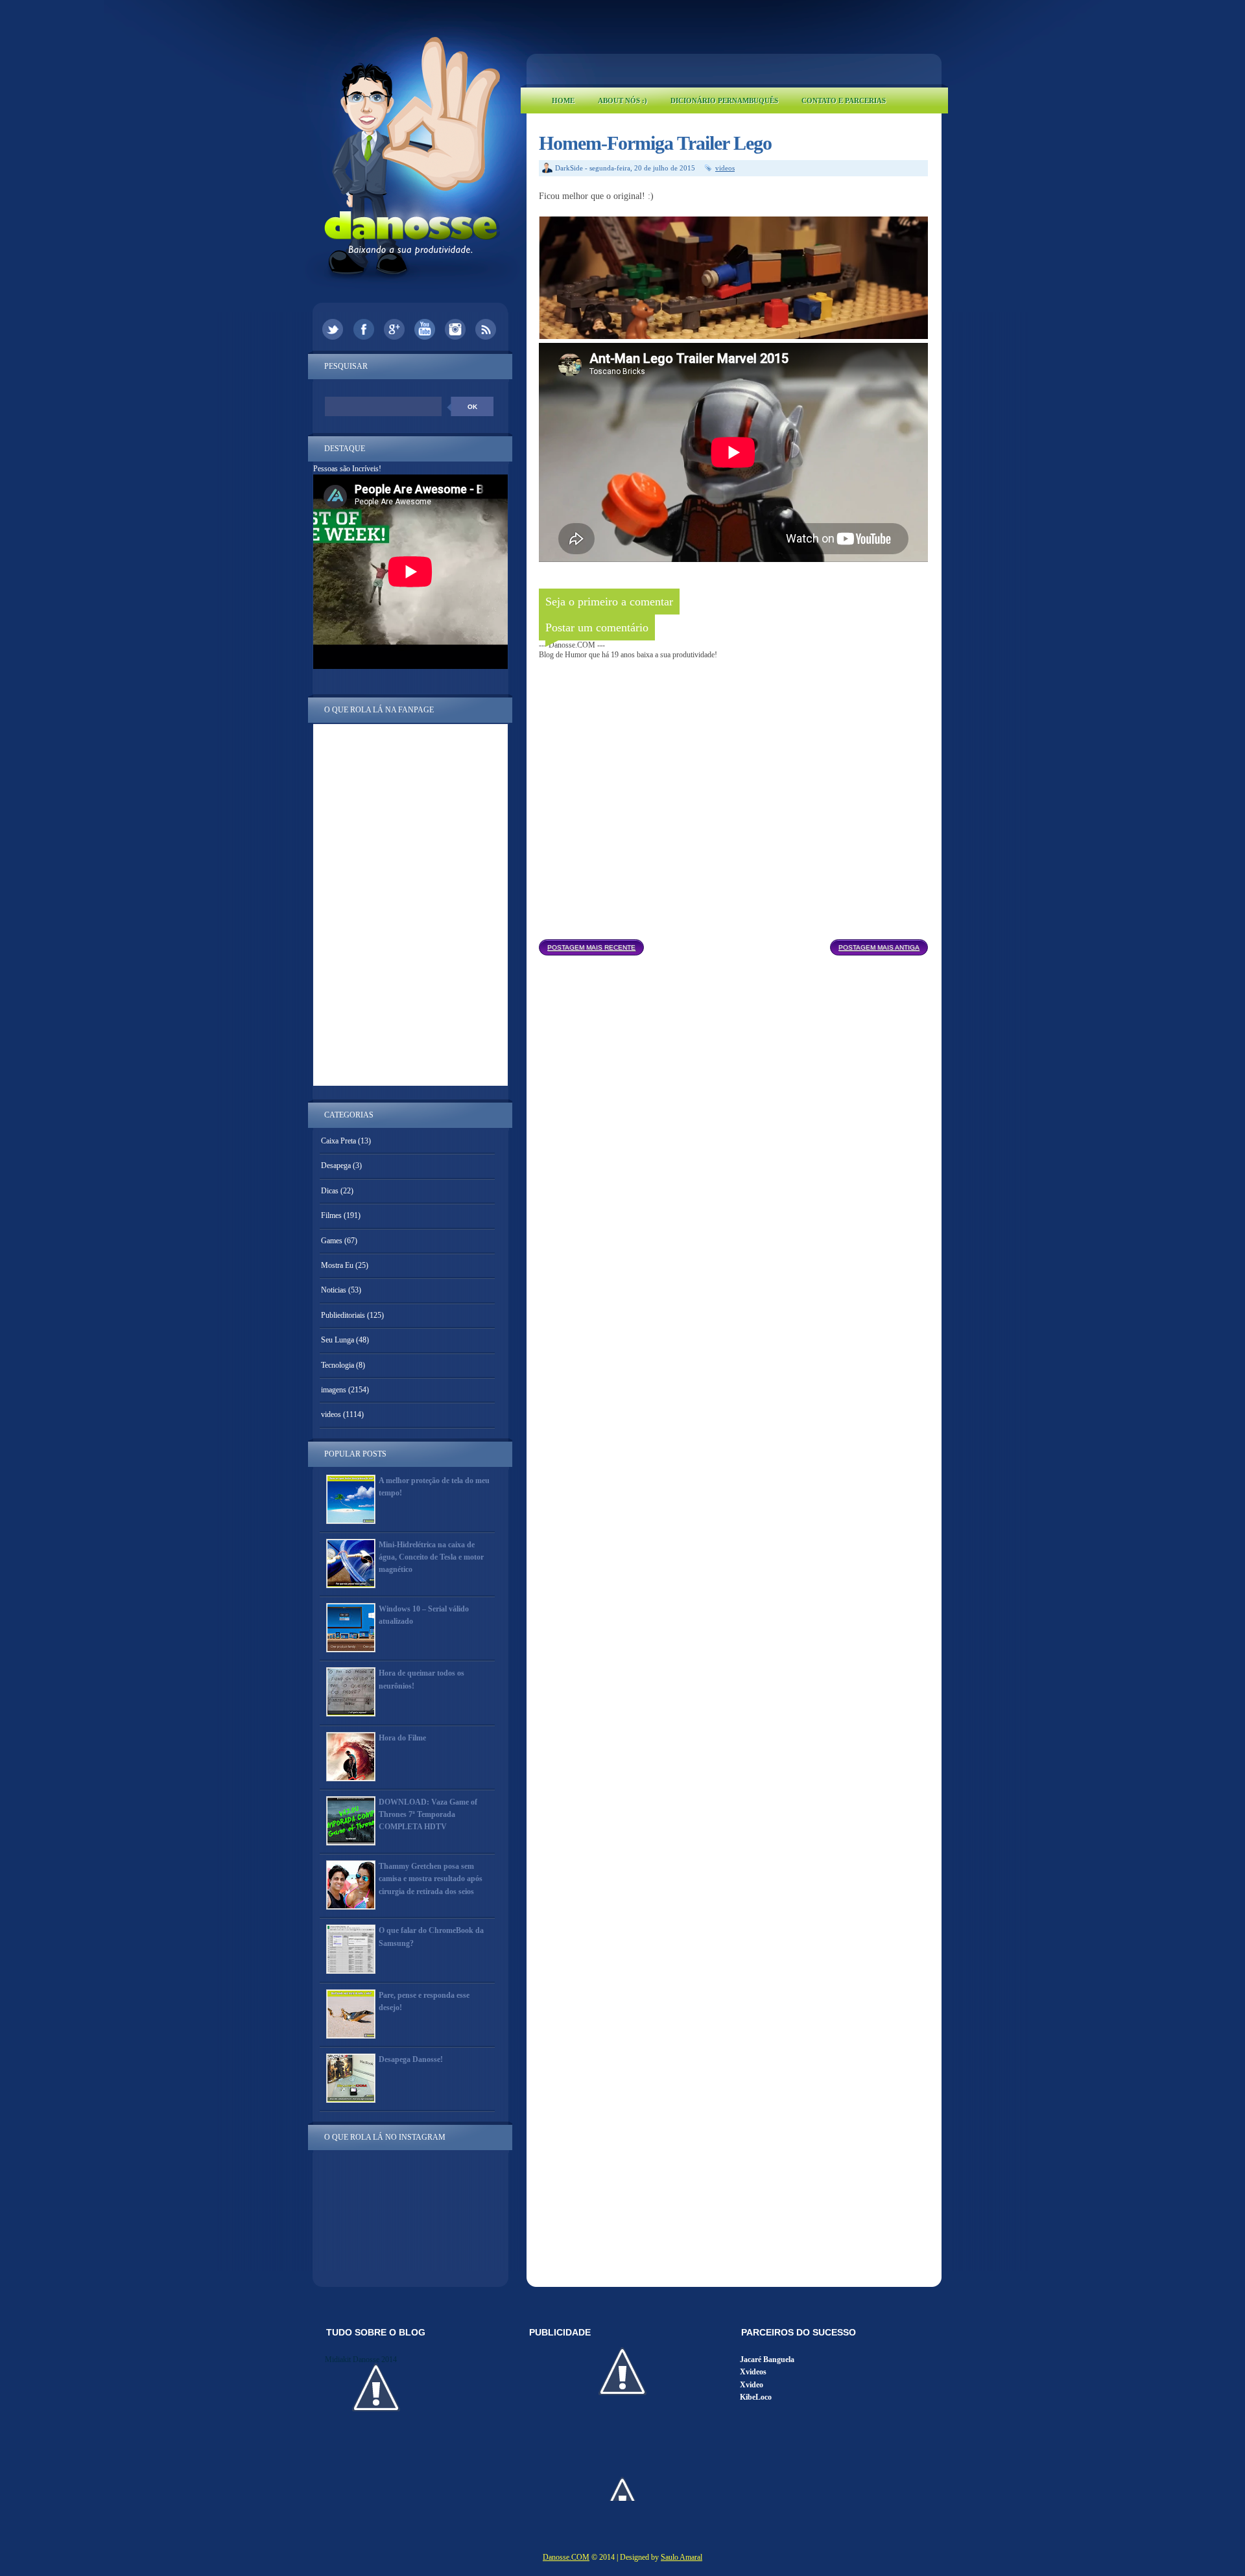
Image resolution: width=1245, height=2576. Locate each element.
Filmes (331, 1215)
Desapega (336, 1165)
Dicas (330, 1191)
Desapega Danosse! (411, 2059)
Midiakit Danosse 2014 (361, 2359)
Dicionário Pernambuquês (724, 100)
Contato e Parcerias (844, 100)
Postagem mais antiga (879, 947)
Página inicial (737, 944)
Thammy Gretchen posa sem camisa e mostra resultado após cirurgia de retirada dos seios (431, 1879)
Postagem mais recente (591, 947)
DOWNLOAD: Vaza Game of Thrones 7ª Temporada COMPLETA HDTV (428, 1814)
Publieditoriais (343, 1315)
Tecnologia (338, 1365)
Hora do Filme (402, 1738)
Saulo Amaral (682, 2557)
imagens (334, 1390)
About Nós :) (622, 100)
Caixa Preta (338, 1141)
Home (563, 100)
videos (725, 168)
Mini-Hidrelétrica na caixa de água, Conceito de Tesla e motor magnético (431, 1557)
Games (332, 1241)
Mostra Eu (337, 1265)
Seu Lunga (338, 1340)
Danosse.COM (566, 2557)
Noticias (334, 1290)
